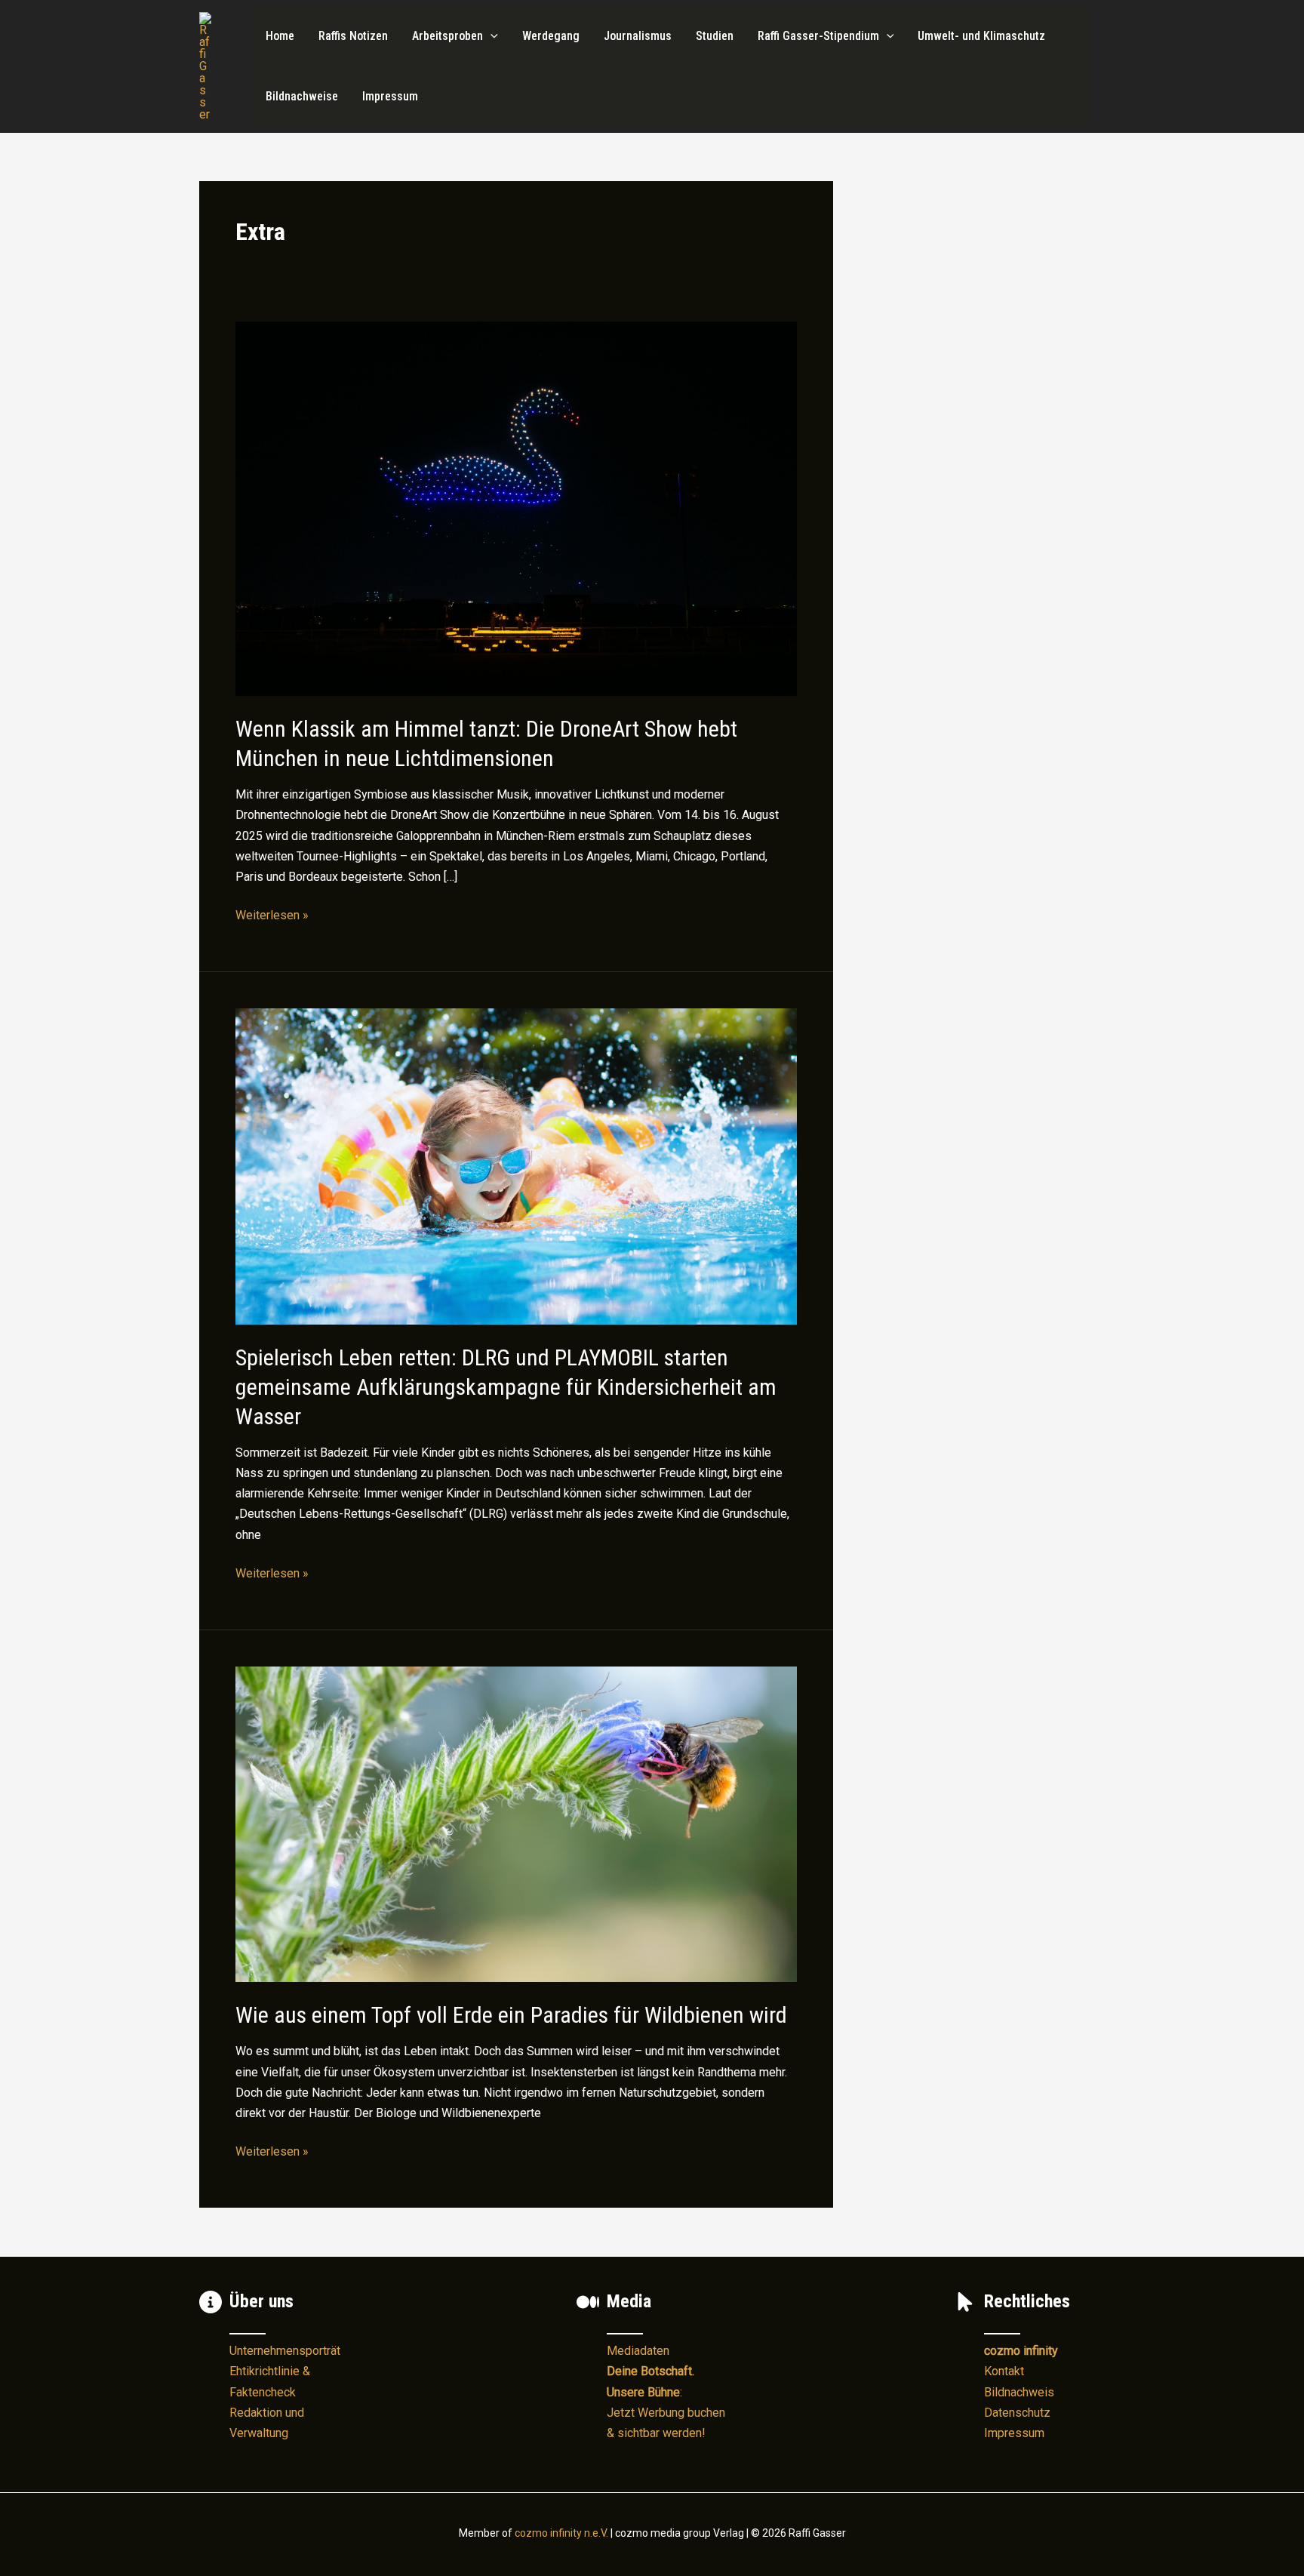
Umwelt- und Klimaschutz (981, 36)
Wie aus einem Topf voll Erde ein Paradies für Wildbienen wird (511, 2015)
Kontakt (1004, 2371)
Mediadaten (638, 2351)
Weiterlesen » (272, 916)
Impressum (390, 96)
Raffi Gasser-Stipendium (818, 36)
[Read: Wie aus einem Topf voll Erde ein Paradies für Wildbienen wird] (516, 1823)
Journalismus (638, 36)
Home (280, 36)
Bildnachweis (1019, 2392)
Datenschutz (1017, 2413)
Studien (715, 36)
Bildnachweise (302, 96)
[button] (491, 36)
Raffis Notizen (353, 36)
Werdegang (551, 36)
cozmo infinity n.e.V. (561, 2533)
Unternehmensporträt (285, 2351)
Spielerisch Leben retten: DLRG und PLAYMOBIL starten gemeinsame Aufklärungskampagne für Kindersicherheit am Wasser (506, 1387)
